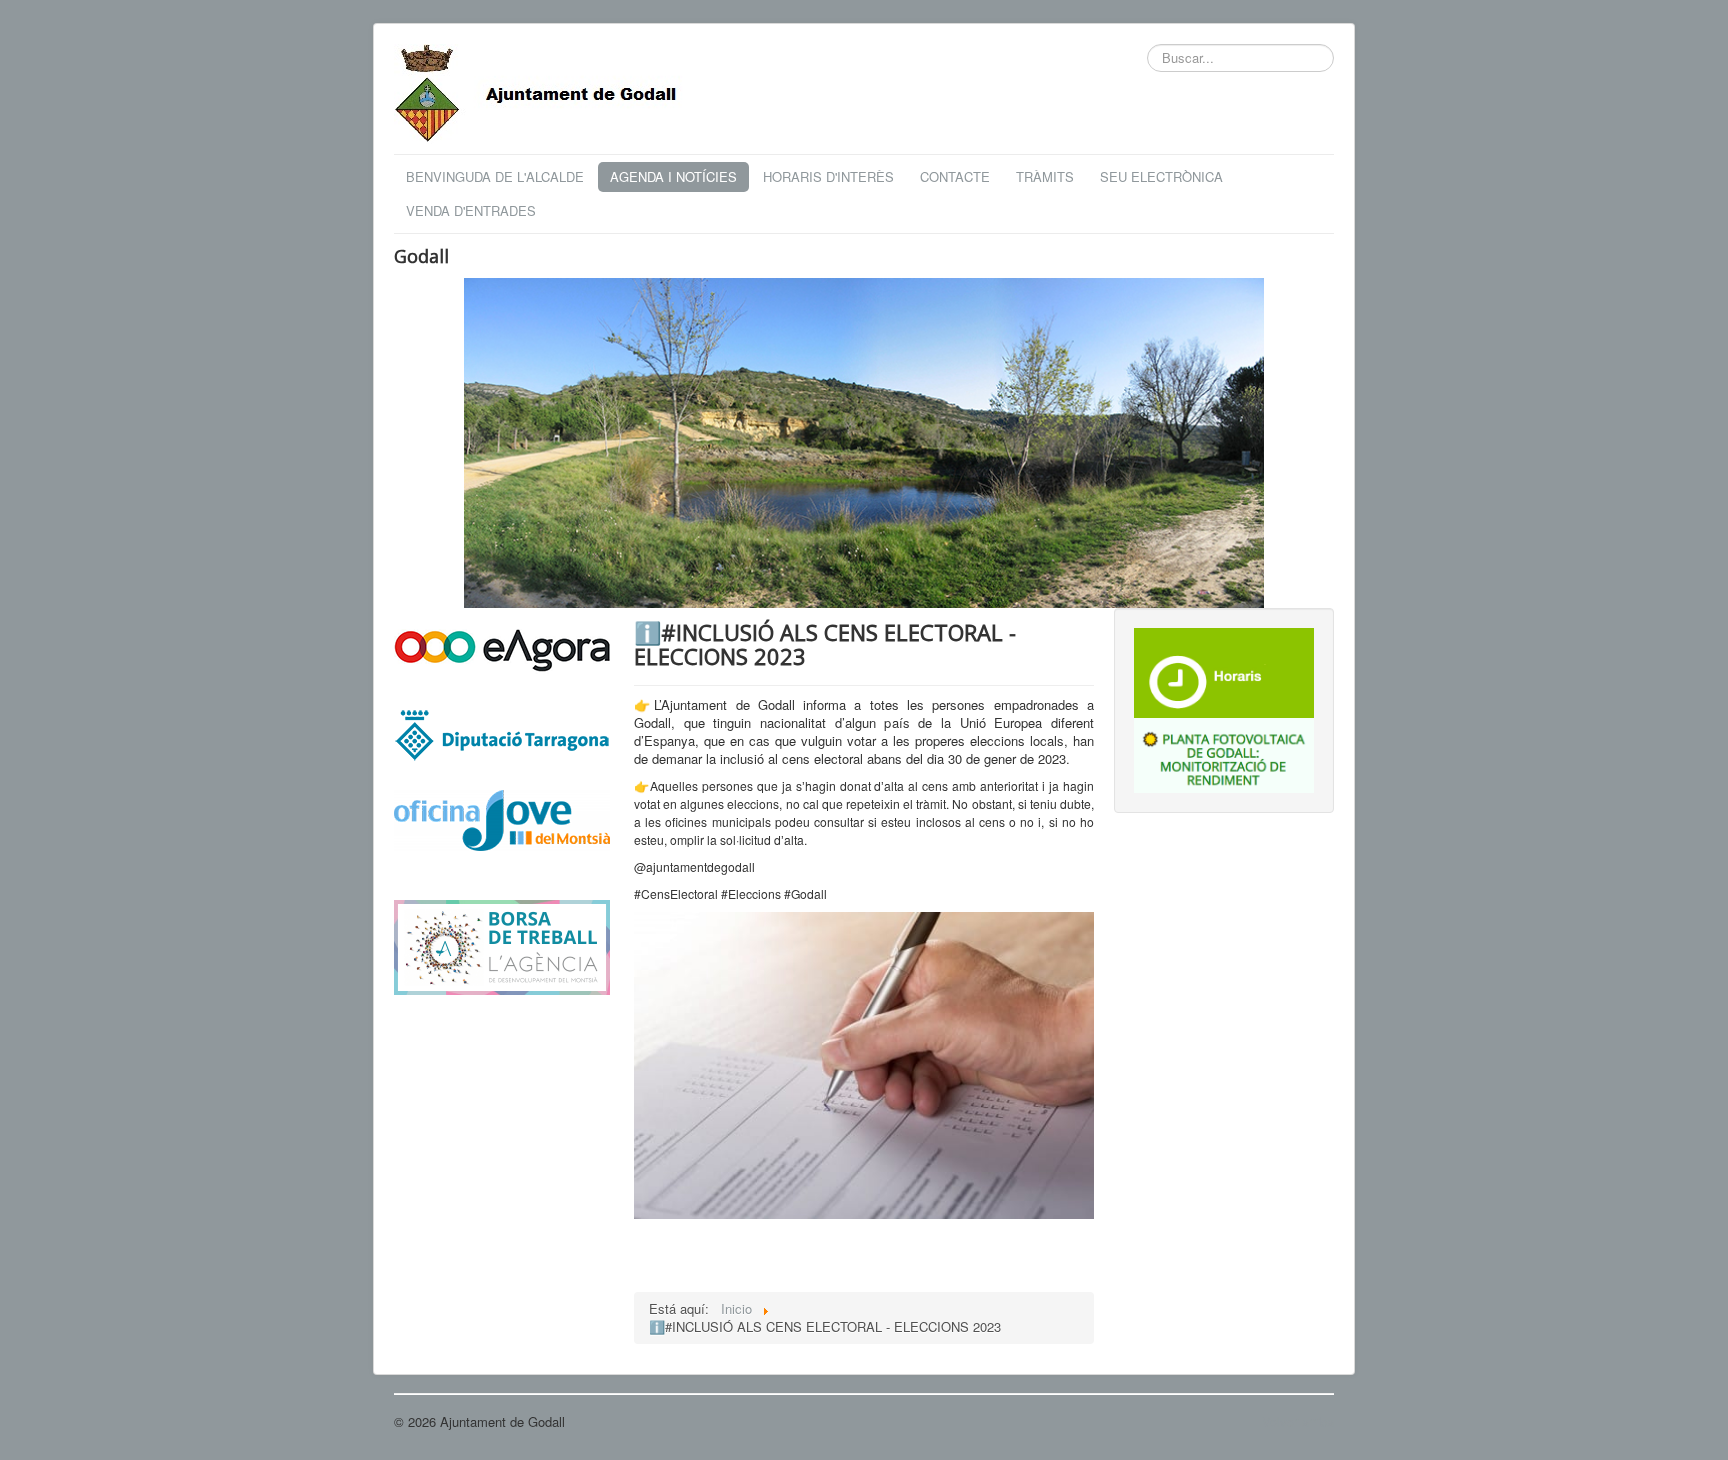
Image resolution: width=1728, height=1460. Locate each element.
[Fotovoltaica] (1224, 753)
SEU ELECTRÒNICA (1161, 176)
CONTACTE (955, 176)
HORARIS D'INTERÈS (828, 176)
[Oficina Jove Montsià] (502, 832)
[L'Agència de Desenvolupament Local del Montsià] (502, 945)
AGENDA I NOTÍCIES (673, 176)
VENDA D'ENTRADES (471, 210)
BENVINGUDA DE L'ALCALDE (495, 176)
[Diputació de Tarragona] (502, 733)
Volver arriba (1298, 1421)
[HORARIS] (1224, 670)
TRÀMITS (1045, 176)
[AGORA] (502, 648)
